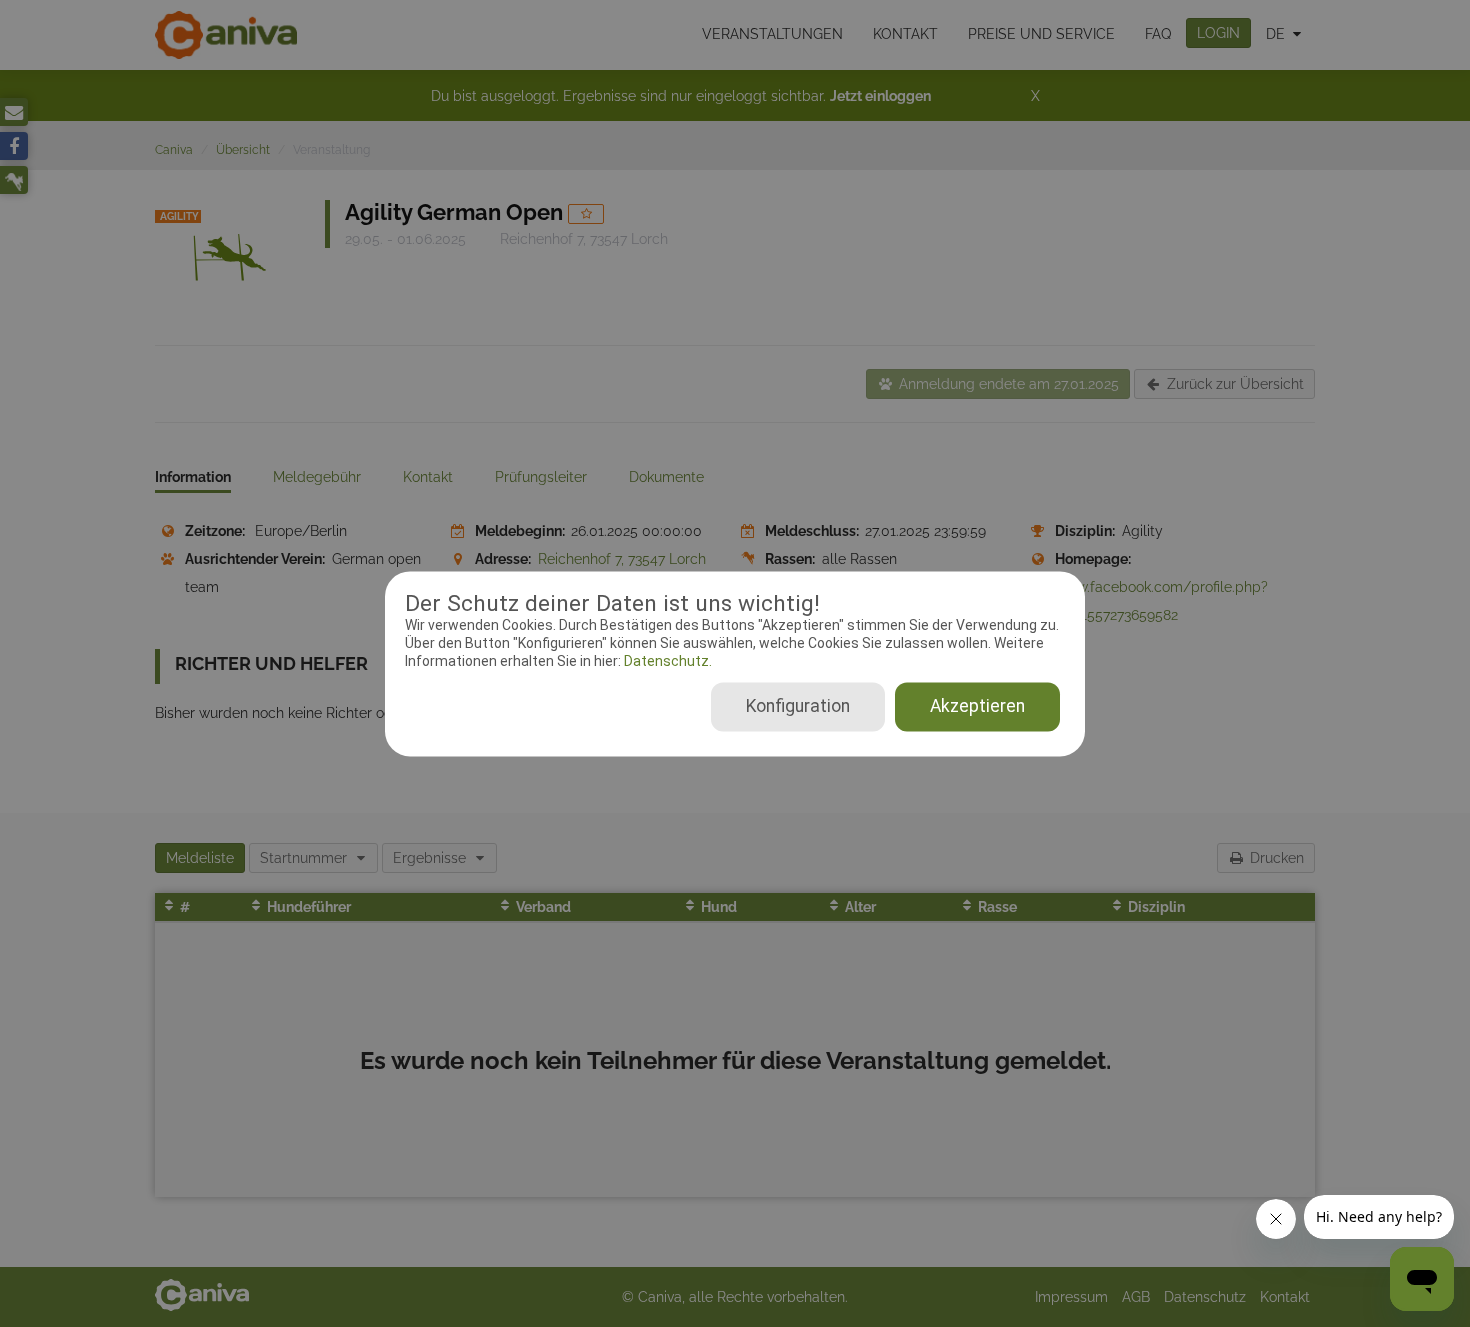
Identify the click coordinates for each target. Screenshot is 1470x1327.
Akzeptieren (977, 706)
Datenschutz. (666, 662)
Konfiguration (798, 706)
